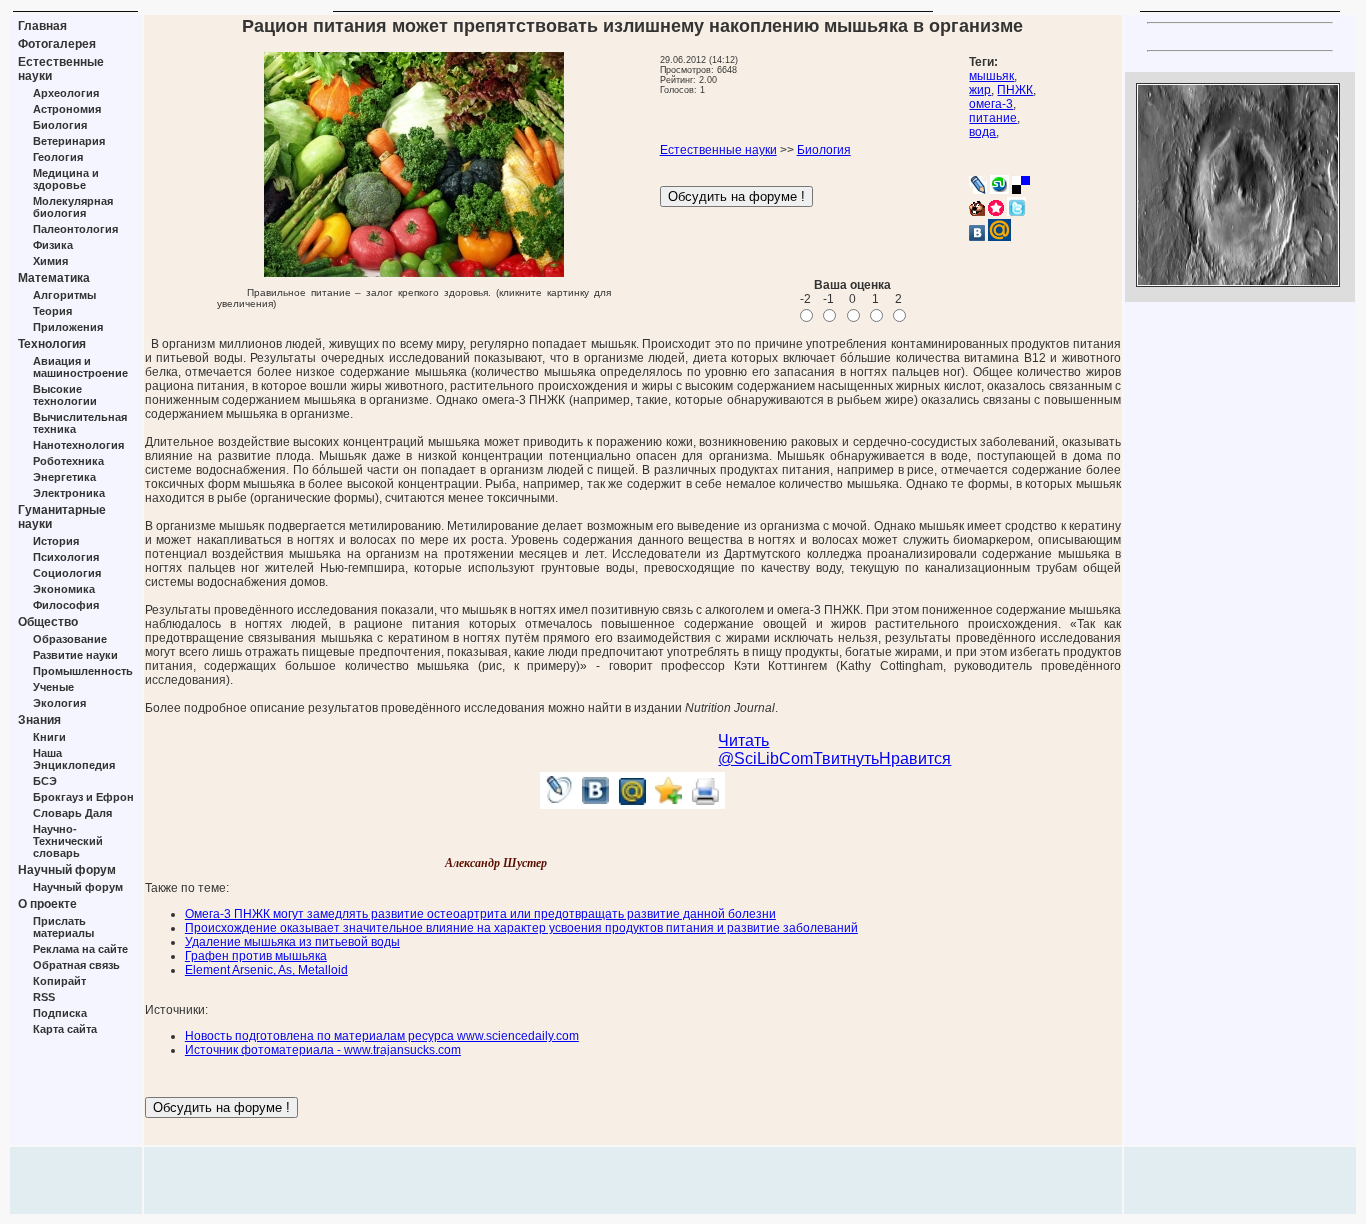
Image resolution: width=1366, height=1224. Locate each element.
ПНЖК (1015, 90)
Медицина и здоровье (66, 179)
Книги (49, 737)
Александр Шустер (496, 863)
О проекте (47, 904)
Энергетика (64, 477)
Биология (60, 125)
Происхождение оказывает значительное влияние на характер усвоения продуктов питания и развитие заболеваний (521, 928)
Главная (42, 26)
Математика (54, 278)
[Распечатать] (706, 803)
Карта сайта (65, 1029)
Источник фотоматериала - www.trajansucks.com (323, 1050)
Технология (52, 344)
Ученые (53, 687)
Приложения (68, 327)
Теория (52, 311)
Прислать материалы (63, 927)
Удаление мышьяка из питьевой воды (292, 942)
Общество (48, 622)
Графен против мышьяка (256, 956)
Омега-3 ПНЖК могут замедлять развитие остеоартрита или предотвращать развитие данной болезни (480, 914)
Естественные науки (718, 150)
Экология (59, 703)
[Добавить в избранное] (669, 803)
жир (980, 90)
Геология (58, 157)
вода (982, 132)
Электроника (69, 493)
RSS (44, 997)
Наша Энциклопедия (74, 759)
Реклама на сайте (80, 949)
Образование (70, 639)
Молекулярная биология (73, 207)
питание (993, 118)
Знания (39, 720)
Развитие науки (75, 655)
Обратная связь (76, 965)
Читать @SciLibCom (765, 749)
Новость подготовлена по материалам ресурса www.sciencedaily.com (382, 1036)
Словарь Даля (72, 813)
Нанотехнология (78, 445)
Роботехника (68, 461)
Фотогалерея (57, 44)
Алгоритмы (64, 295)
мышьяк (991, 76)
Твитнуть (846, 758)
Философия (66, 605)
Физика (53, 245)
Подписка (60, 1013)
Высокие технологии (65, 395)
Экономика (64, 589)
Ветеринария (69, 141)
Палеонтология (75, 229)
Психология (66, 557)
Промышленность (83, 671)
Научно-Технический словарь (68, 841)
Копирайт (59, 981)
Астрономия (67, 109)
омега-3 (991, 104)
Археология (66, 93)
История (56, 541)
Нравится (915, 758)
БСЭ (45, 781)
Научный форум (67, 870)
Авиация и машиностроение (80, 367)
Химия (50, 261)
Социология (67, 573)
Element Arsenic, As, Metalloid (266, 970)
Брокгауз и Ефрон (83, 797)
